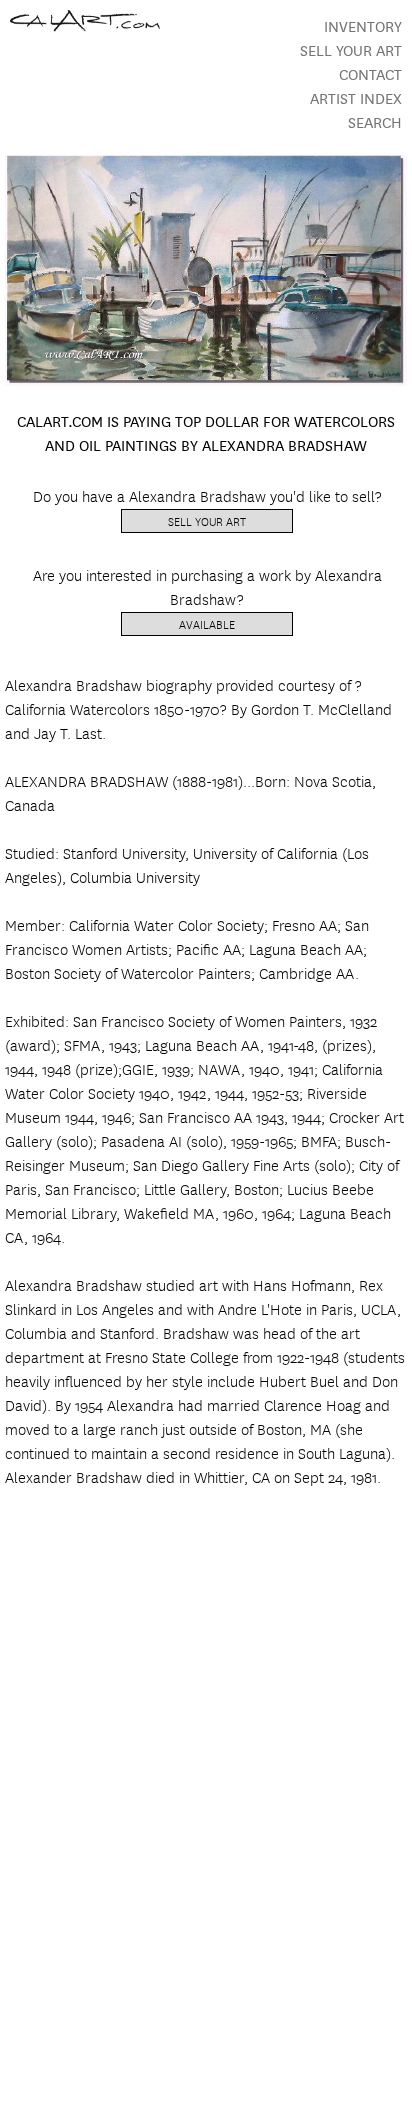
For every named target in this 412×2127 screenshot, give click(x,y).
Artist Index (356, 97)
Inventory (363, 25)
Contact (370, 73)
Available (207, 623)
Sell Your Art (351, 49)
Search (375, 121)
